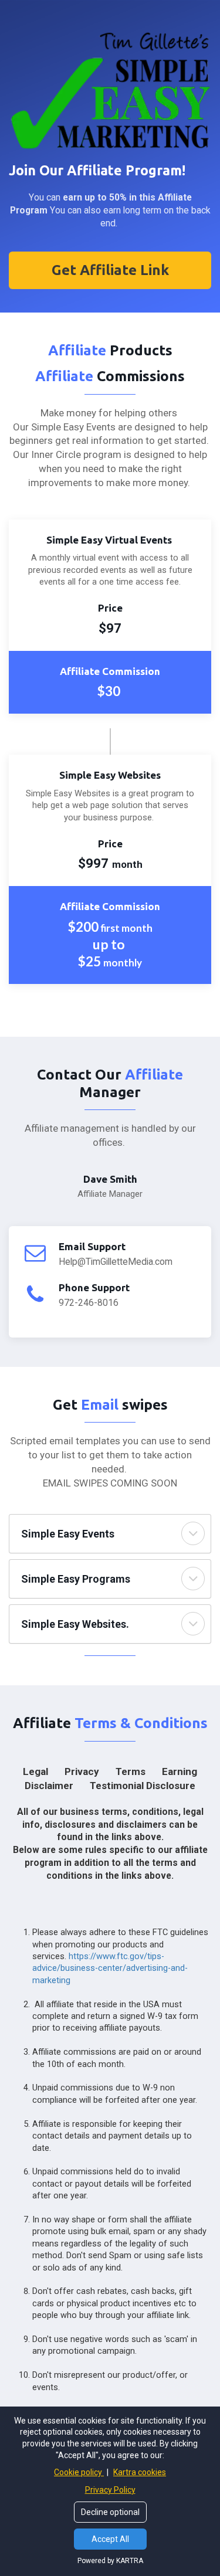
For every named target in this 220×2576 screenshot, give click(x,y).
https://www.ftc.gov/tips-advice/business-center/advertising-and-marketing (110, 1968)
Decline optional (110, 2512)
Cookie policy (79, 2472)
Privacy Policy (110, 2490)
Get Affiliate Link (110, 270)
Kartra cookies (140, 2472)
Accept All (110, 2539)
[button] (193, 1533)
